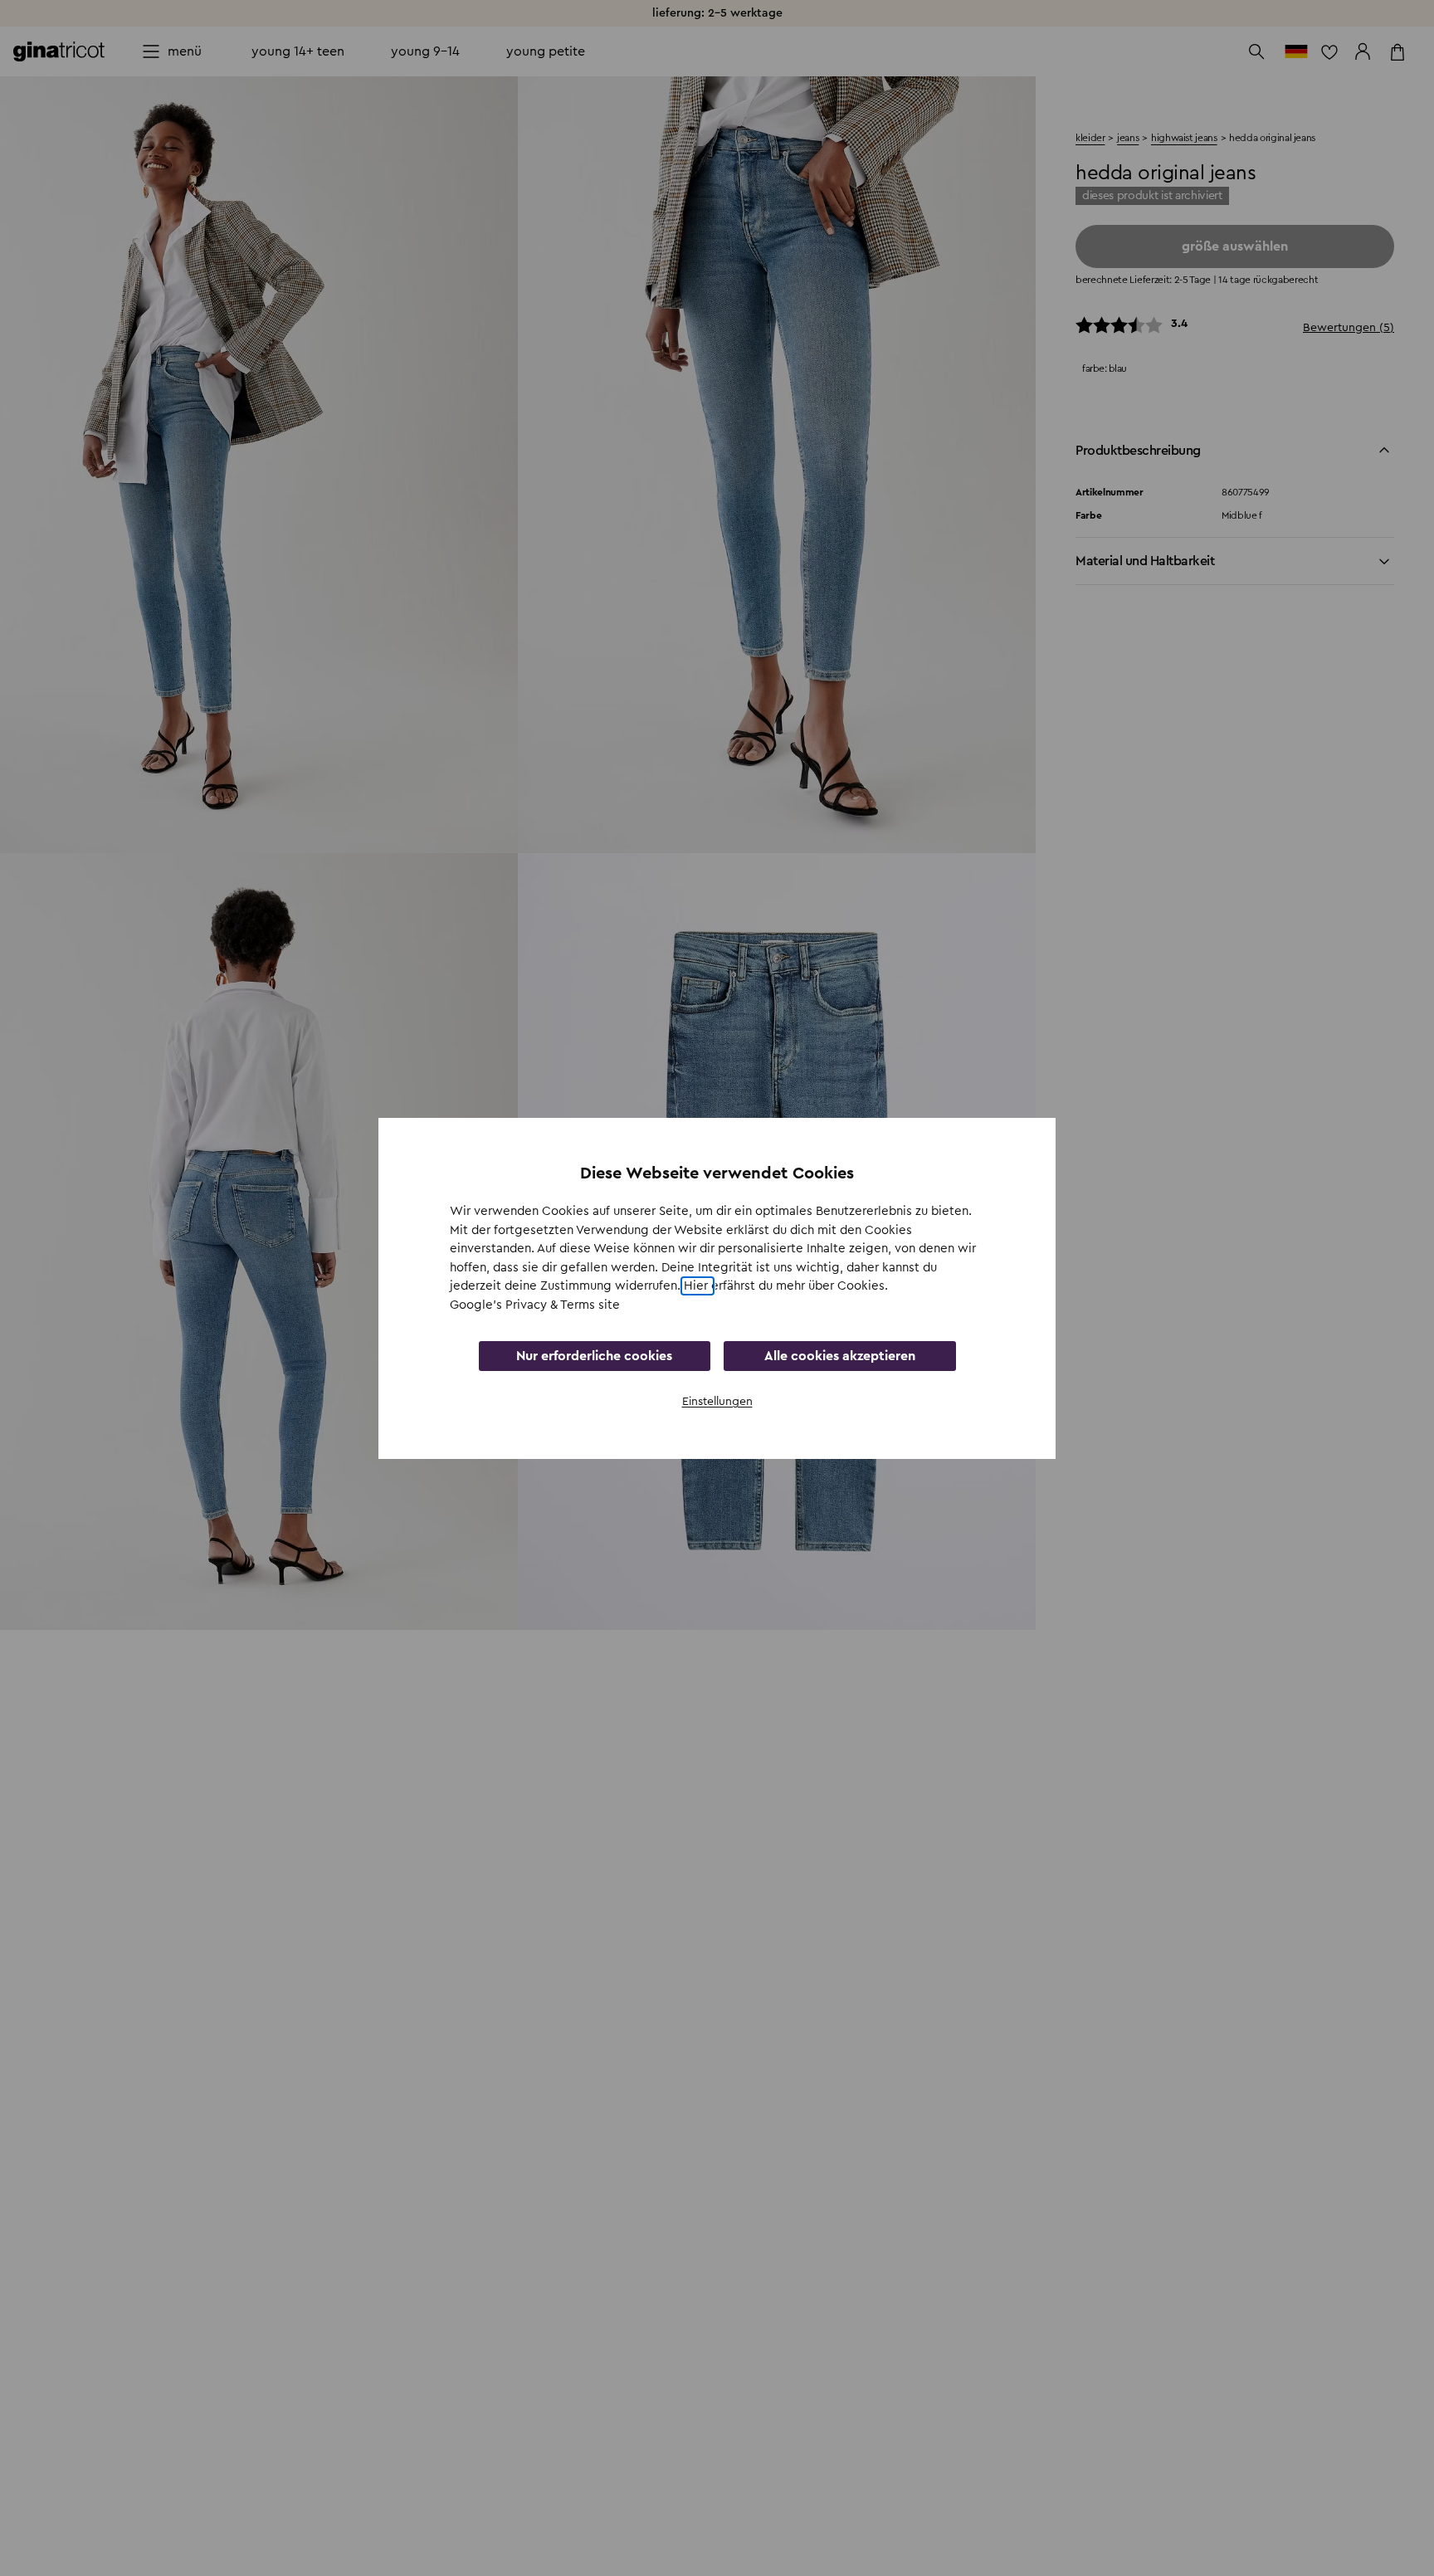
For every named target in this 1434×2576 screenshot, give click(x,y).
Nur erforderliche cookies (594, 1356)
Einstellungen (717, 1402)
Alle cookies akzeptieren (840, 1356)
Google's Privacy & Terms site (535, 1304)
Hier (697, 1286)
